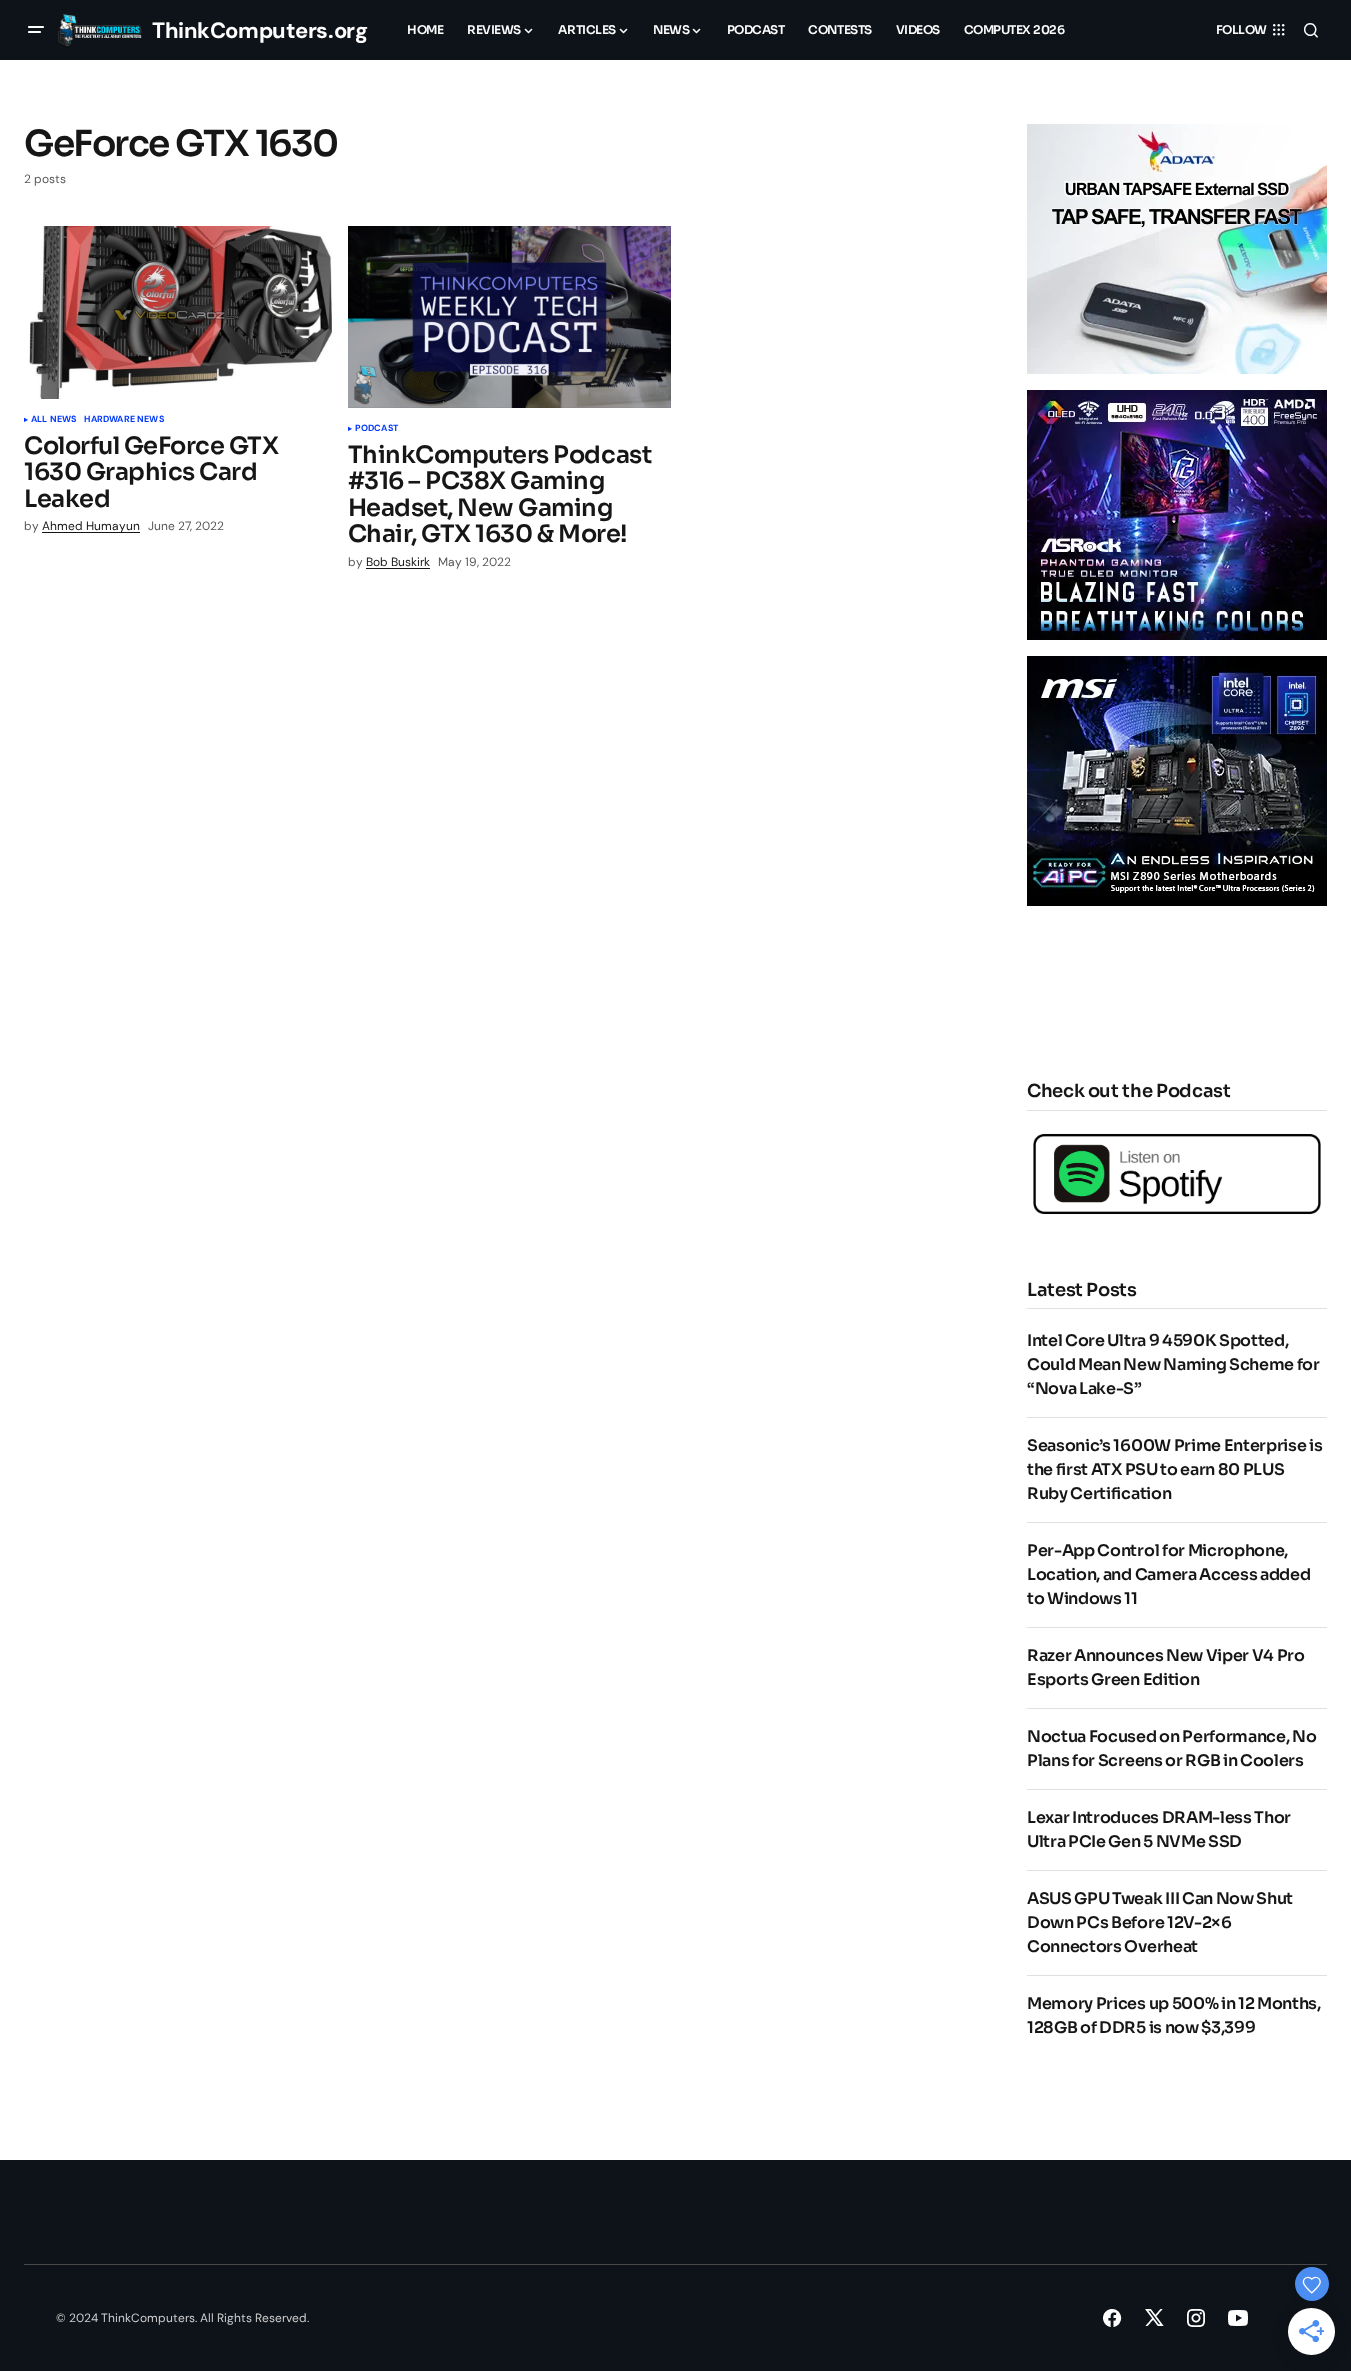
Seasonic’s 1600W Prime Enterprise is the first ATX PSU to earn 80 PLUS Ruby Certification (1174, 1469)
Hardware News (123, 420)
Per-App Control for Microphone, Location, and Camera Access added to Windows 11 (1168, 1574)
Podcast (376, 429)
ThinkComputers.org (259, 30)
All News (53, 420)
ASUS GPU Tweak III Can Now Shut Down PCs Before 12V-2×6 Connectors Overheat (1160, 1922)
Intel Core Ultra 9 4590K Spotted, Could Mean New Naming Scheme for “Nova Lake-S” (1173, 1364)
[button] (36, 30)
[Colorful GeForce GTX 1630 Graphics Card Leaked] (178, 312)
